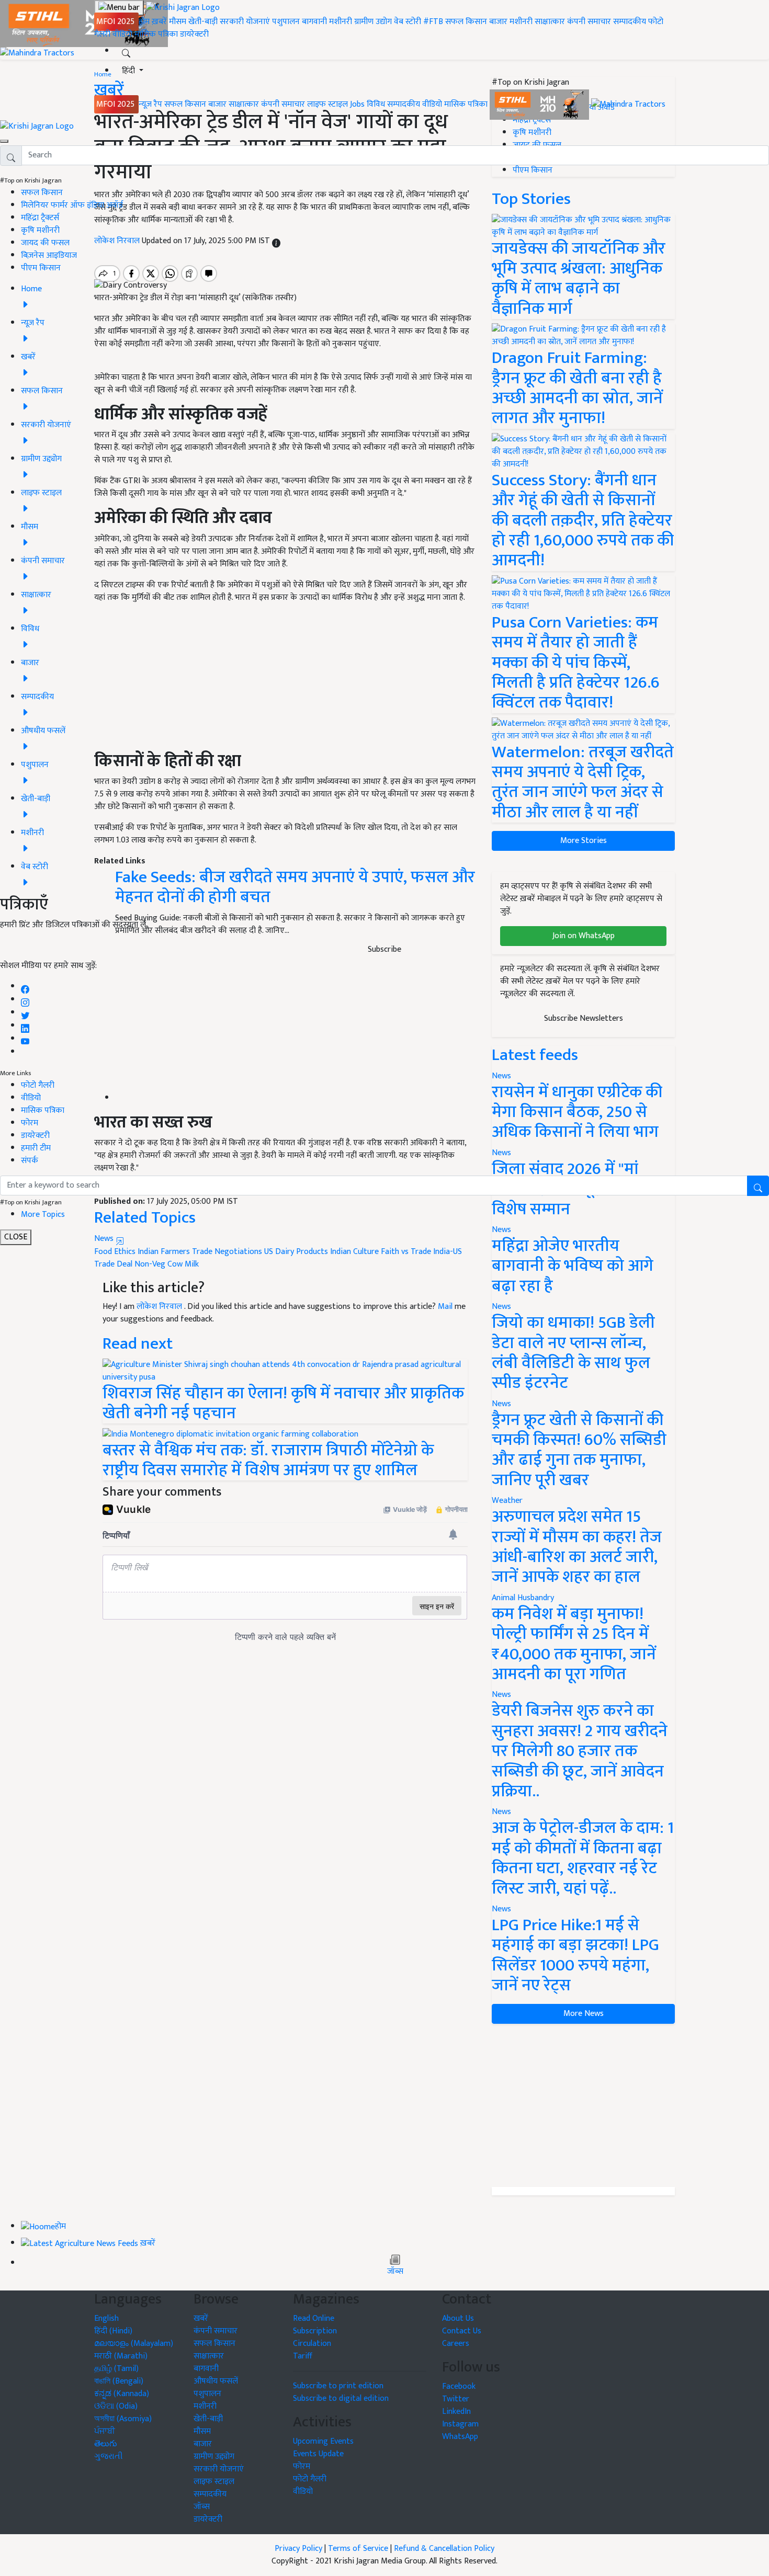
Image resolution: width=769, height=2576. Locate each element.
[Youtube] (25, 1039)
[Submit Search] (758, 1186)
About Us (458, 2318)
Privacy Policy (298, 2549)
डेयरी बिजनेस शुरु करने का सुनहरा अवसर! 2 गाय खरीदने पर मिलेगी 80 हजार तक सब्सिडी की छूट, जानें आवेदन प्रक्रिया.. (580, 1751)
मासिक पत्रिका (157, 34)
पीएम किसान (41, 268)
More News (584, 2014)
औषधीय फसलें (216, 2381)
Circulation (312, 2344)
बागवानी (314, 22)
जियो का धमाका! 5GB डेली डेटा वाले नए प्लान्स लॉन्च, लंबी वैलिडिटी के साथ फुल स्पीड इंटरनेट (573, 1353)
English (106, 2318)
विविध (376, 104)
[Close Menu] (4, 141)
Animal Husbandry (523, 1598)
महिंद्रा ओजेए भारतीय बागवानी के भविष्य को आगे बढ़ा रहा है (573, 1266)
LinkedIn (456, 2412)
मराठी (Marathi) (121, 2356)
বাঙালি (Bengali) (119, 2381)
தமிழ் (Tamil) (116, 2369)
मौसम (178, 22)
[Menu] (119, 8)
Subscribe (384, 949)
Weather (507, 1501)
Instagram (460, 2424)
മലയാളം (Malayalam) (134, 2344)
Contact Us (462, 2331)
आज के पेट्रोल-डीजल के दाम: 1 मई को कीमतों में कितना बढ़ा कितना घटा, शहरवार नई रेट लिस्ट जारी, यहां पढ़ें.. (583, 1858)
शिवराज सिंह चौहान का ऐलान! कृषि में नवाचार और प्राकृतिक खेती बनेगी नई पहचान (283, 1403)
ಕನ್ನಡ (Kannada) (122, 2394)
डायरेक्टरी (194, 34)
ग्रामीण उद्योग (373, 22)
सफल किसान (466, 22)
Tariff (303, 2356)
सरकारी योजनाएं (246, 22)
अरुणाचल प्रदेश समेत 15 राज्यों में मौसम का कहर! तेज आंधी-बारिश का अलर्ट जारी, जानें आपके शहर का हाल (577, 1547)
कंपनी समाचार (589, 22)
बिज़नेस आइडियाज (49, 255)
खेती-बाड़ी (203, 22)
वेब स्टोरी (408, 22)
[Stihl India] (540, 104)
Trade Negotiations (227, 1252)
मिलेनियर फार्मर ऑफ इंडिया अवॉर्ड (72, 205)
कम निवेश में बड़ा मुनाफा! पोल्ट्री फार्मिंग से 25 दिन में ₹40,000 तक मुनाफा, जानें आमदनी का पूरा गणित (574, 1644)
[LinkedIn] (25, 1026)
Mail (445, 1307)
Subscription (315, 2331)
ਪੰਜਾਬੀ (105, 2431)
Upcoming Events (323, 2441)
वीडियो (122, 34)
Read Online (314, 2318)
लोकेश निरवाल (160, 1307)
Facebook (459, 2386)
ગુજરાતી (109, 2457)
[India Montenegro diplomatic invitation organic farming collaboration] (230, 1434)
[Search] (126, 51)
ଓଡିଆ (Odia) (116, 2406)
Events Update (318, 2454)
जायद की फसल (45, 243)
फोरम (30, 1123)
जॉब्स (395, 2272)
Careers (456, 2344)
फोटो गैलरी (38, 1085)
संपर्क (30, 1161)
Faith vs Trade (406, 1252)
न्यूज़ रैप (150, 104)
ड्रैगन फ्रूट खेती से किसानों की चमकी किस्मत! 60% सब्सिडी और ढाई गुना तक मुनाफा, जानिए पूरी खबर (579, 1450)
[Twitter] (25, 1013)
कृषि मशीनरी (40, 230)
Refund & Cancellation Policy (444, 2549)
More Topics (43, 1215)
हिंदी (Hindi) (113, 2331)
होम (144, 22)
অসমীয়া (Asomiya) (123, 2419)
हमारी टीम (36, 1148)
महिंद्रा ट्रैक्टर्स (40, 218)
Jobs (357, 104)
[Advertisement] (583, 2105)
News (501, 1307)
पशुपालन (286, 22)
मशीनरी (342, 22)
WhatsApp (460, 2437)
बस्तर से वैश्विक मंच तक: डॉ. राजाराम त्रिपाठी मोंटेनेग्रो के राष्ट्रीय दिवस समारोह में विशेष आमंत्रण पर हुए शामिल (268, 1460)
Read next (138, 1344)
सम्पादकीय (630, 22)
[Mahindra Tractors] (628, 104)
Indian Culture (354, 1252)
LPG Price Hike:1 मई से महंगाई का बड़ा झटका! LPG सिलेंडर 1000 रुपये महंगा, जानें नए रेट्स (575, 1955)
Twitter (456, 2399)
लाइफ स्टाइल (327, 104)
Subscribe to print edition (338, 2386)
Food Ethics (115, 1252)
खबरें (201, 2318)
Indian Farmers (164, 1252)
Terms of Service (358, 2549)
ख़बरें (159, 22)
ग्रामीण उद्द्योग (214, 2457)
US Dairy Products (296, 1252)
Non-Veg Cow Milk (167, 1264)
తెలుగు (106, 2444)
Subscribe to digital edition (341, 2398)
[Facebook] (25, 987)
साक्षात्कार (550, 22)
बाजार (498, 22)
